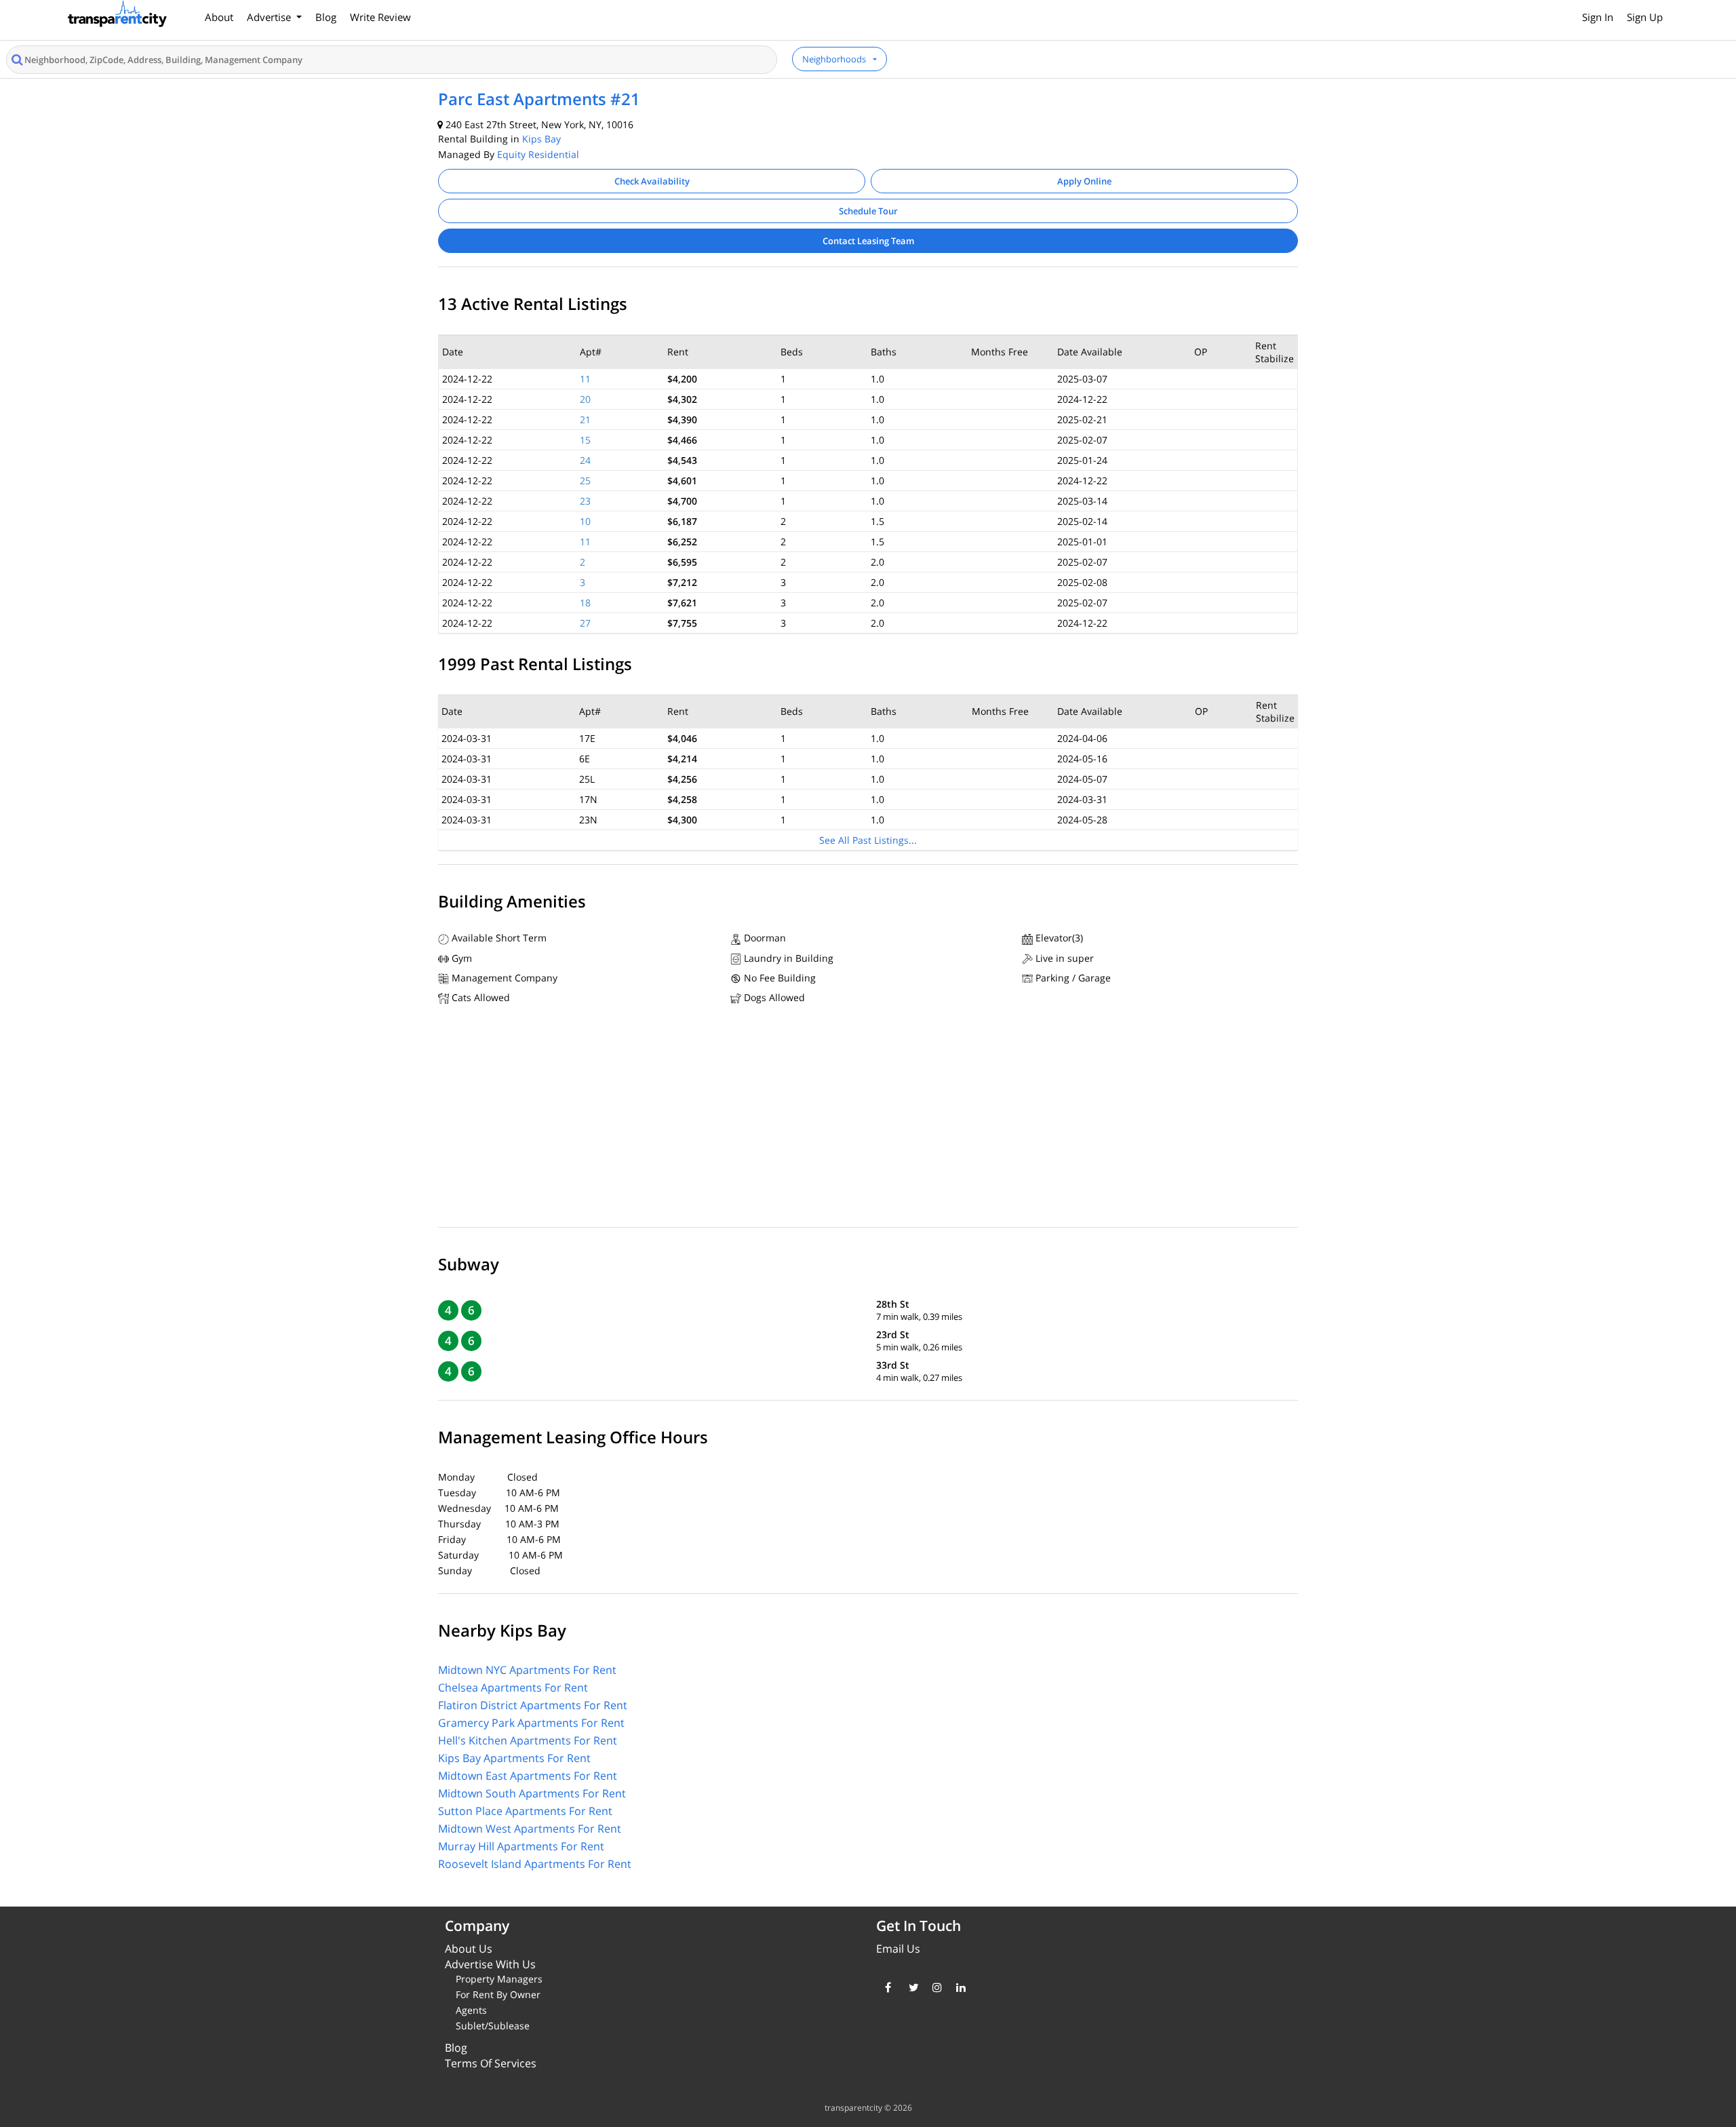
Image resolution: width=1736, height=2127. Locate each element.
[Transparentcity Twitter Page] (910, 1987)
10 (585, 521)
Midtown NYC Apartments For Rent (527, 1670)
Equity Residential (538, 154)
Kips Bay (541, 139)
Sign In (1598, 17)
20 (585, 399)
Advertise (270, 17)
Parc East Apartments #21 (539, 99)
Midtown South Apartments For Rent (532, 1793)
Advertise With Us (490, 1964)
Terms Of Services (491, 2063)
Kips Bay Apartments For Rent (514, 1758)
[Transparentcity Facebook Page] (887, 1987)
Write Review (380, 17)
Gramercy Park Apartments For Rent (531, 1723)
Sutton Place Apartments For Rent (525, 1811)
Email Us (898, 1949)
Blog (326, 17)
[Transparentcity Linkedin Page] (958, 1987)
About (219, 17)
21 (585, 419)
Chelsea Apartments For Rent (513, 1687)
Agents (471, 2010)
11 (585, 379)
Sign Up (1645, 17)
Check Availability (652, 181)
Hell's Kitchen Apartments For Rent (528, 1740)
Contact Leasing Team (868, 241)
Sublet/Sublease (493, 2026)
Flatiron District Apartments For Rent (533, 1705)
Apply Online (1084, 181)
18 (585, 603)
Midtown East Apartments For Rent (528, 1776)
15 (585, 440)
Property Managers (499, 1979)
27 (585, 623)
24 (585, 460)
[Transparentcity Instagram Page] (934, 1987)
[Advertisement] (868, 1119)
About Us (469, 1949)
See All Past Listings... (868, 840)
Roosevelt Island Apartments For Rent (535, 1864)
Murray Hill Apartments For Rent (521, 1846)
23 (585, 501)
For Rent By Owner (498, 1994)
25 (585, 481)
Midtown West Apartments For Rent (530, 1829)
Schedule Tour (868, 211)
